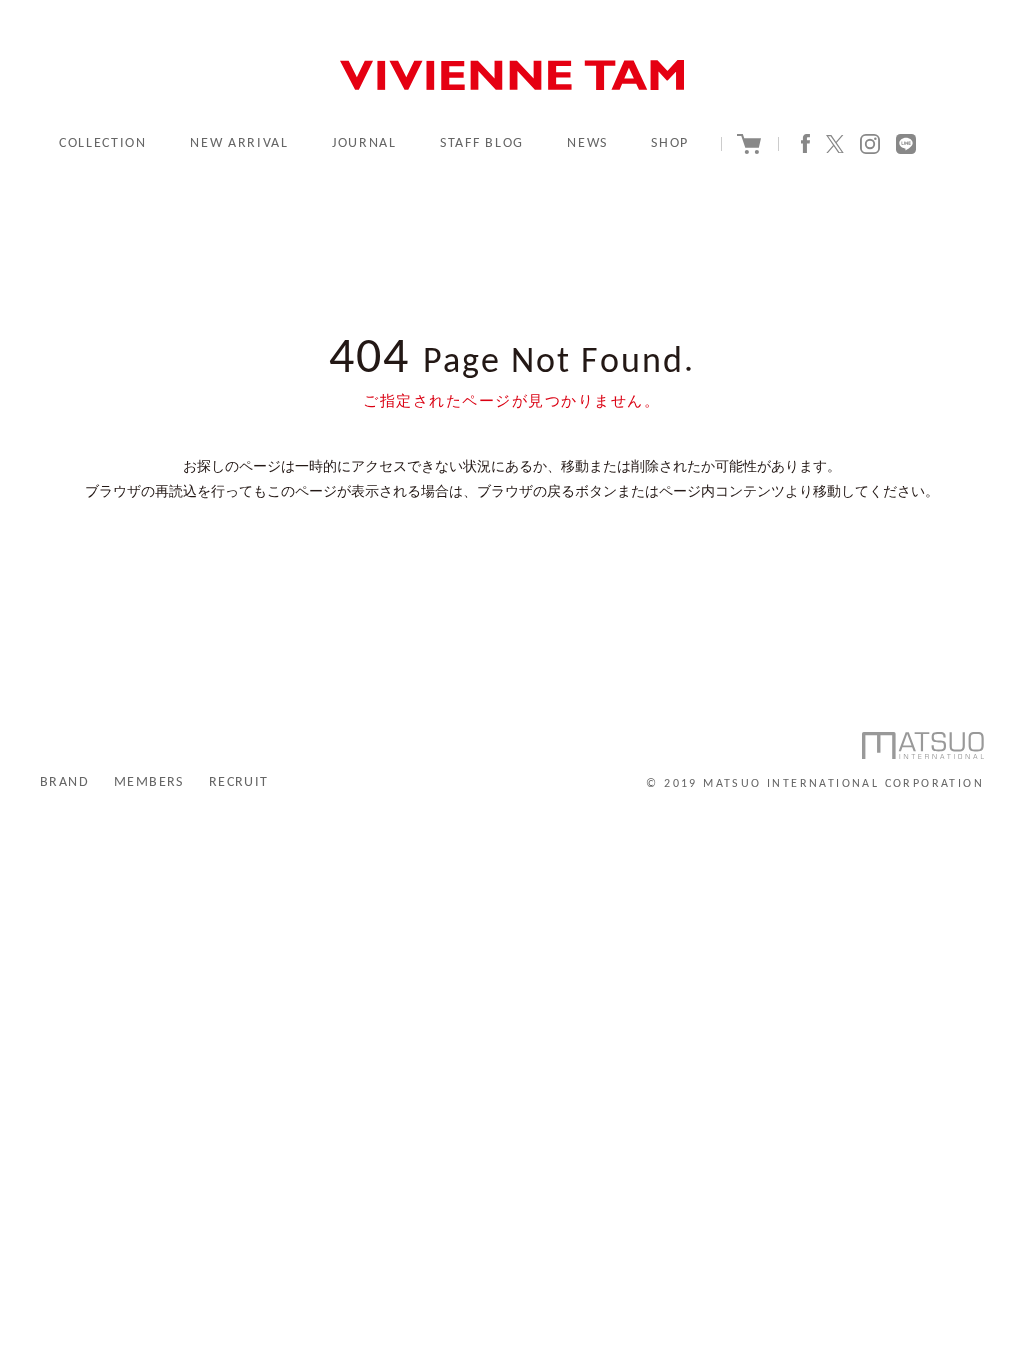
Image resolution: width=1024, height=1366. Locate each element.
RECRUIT (239, 782)
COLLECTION (103, 143)
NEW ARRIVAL (239, 143)
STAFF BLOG (482, 143)
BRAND (64, 782)
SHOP (670, 143)
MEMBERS (149, 782)
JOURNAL (364, 143)
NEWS (587, 143)
